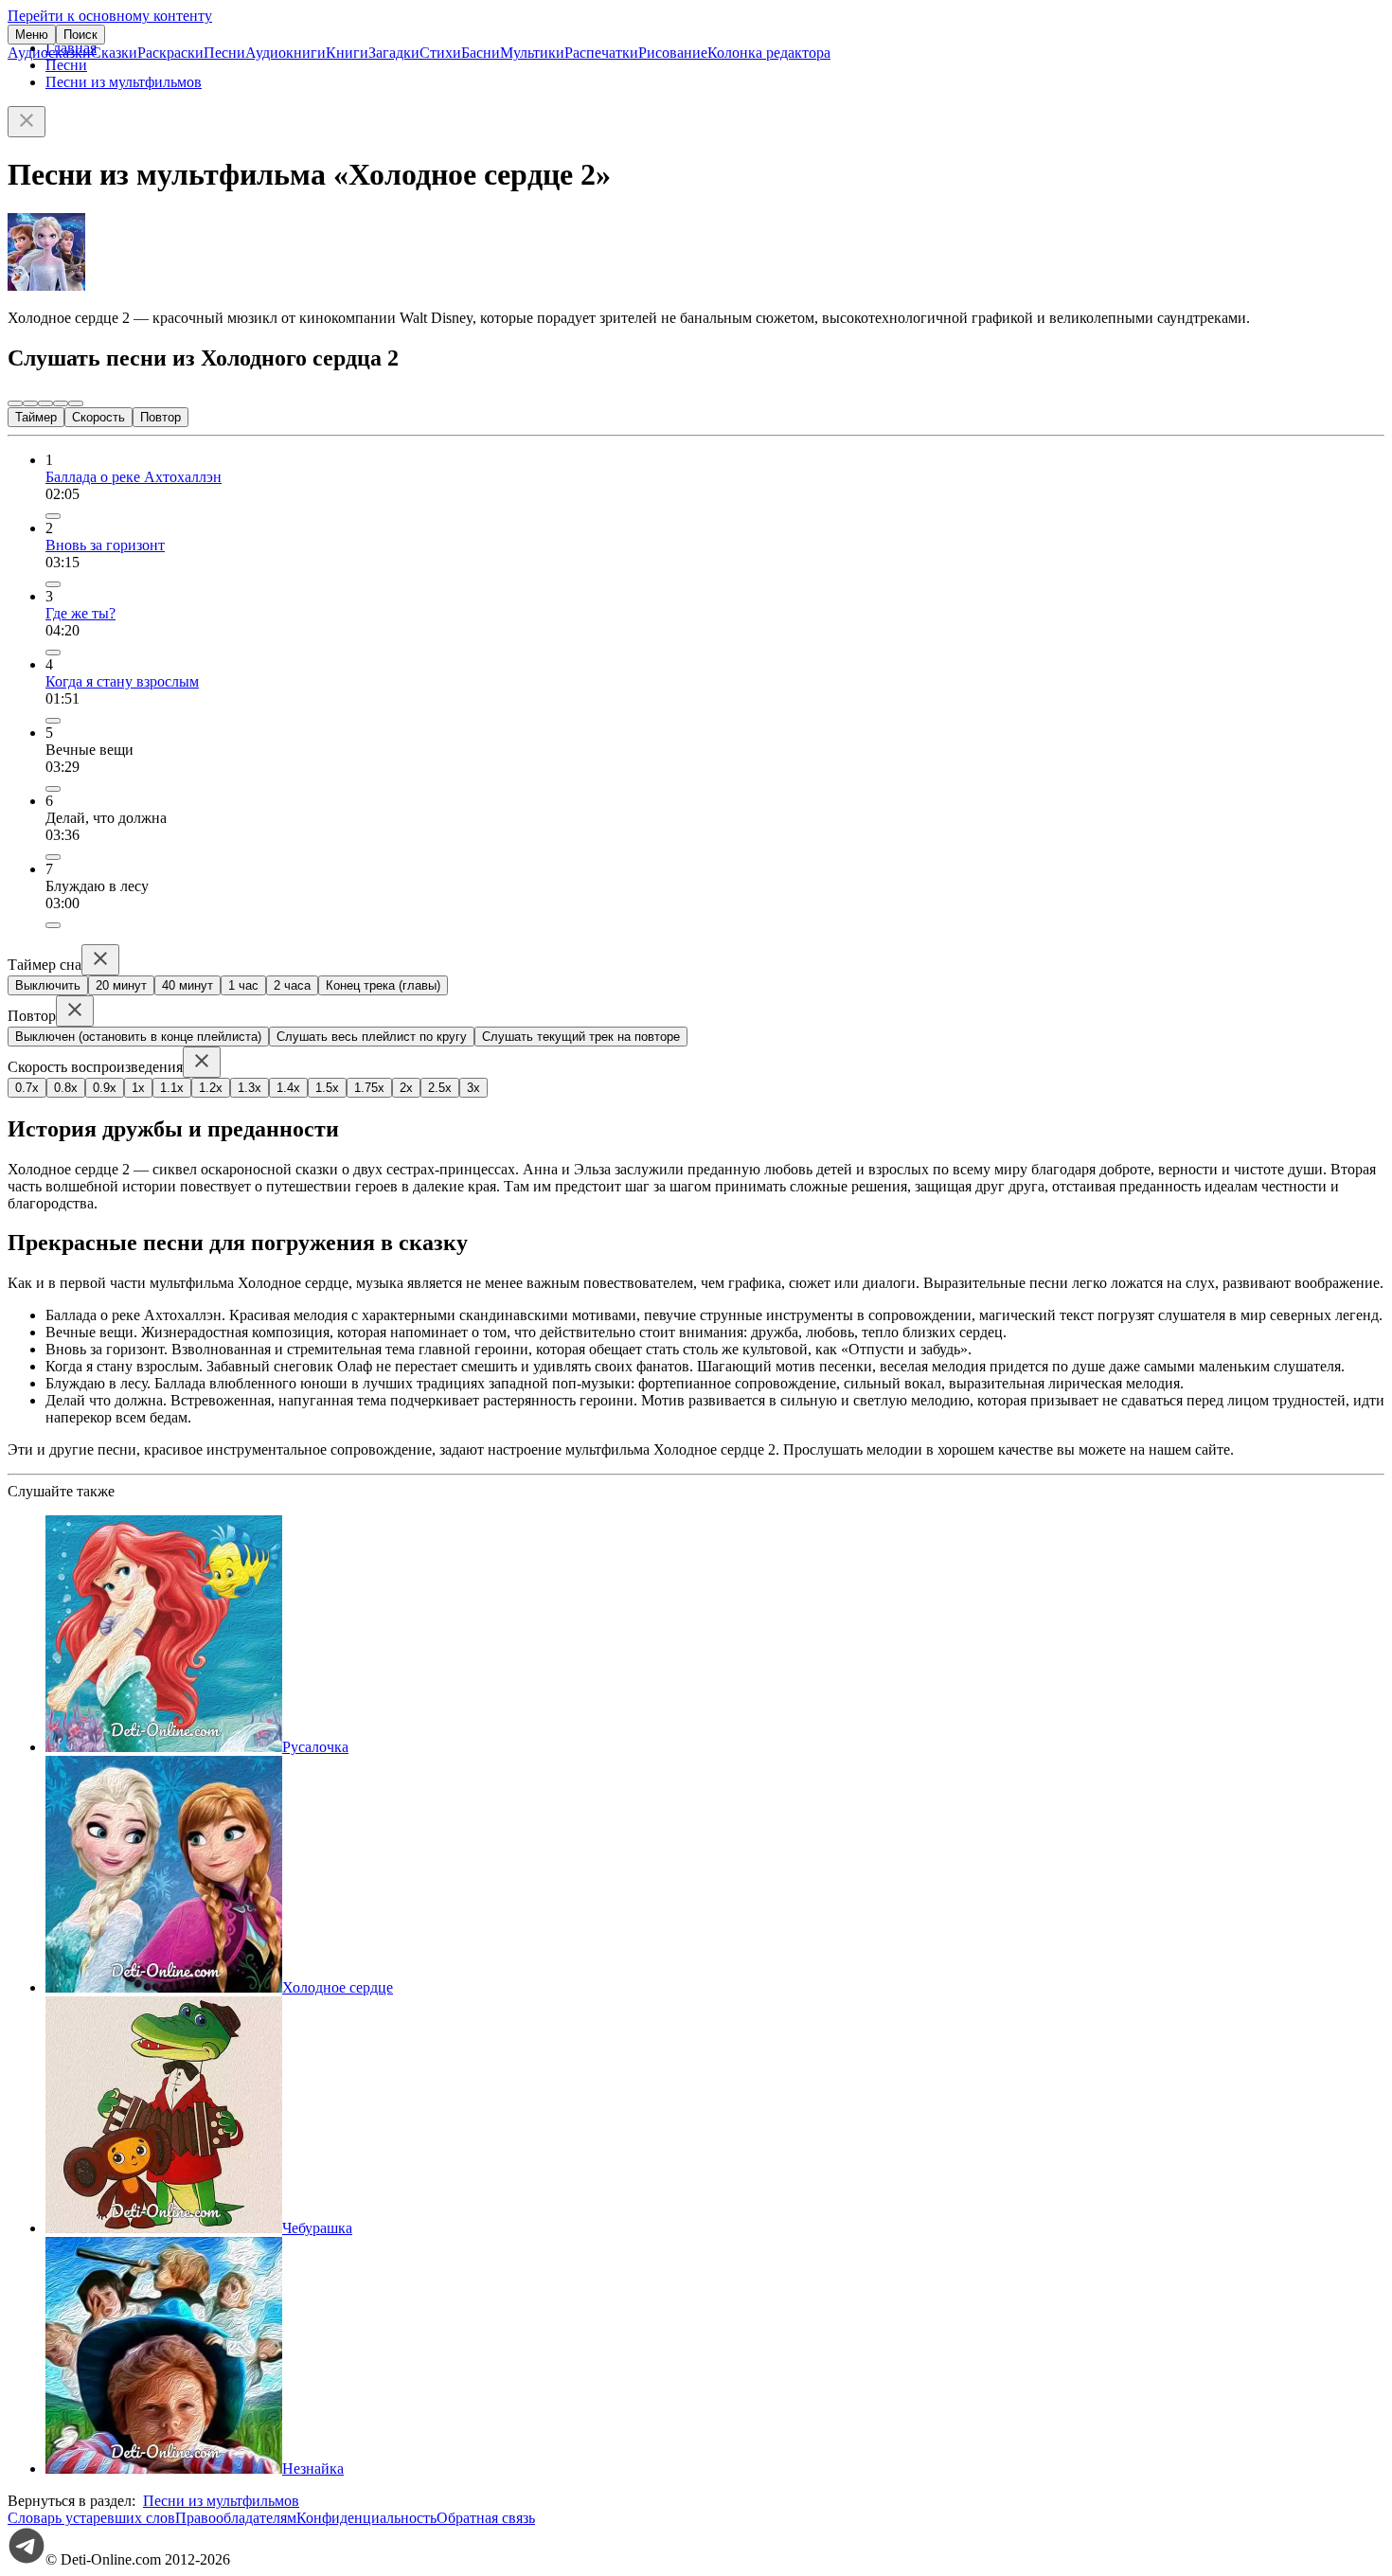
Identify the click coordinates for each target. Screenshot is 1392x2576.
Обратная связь (486, 2518)
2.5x (440, 1088)
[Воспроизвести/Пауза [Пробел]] (45, 403)
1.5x (327, 1088)
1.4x (288, 1088)
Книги (347, 53)
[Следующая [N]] (76, 403)
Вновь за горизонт (105, 545)
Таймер (36, 417)
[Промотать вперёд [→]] (61, 403)
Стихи (440, 53)
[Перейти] (53, 516)
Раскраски (170, 53)
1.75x (369, 1088)
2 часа (292, 985)
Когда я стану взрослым (122, 681)
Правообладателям (236, 2518)
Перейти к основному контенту (110, 16)
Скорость (98, 417)
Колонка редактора (769, 53)
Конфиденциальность (366, 2518)
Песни (224, 53)
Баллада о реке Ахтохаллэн (134, 477)
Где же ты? (80, 613)
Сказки (114, 53)
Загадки (394, 53)
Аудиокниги (286, 53)
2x (406, 1088)
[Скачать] (53, 789)
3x (473, 1088)
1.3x (250, 1088)
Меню (32, 35)
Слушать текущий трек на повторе (581, 1037)
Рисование (673, 53)
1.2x (211, 1088)
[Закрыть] (27, 122)
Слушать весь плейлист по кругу (372, 1037)
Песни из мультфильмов (124, 82)
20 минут (121, 985)
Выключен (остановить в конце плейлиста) (138, 1037)
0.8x (66, 1088)
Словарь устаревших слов (91, 2518)
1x (138, 1088)
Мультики (532, 53)
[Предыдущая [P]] (15, 403)
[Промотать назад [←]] (30, 403)
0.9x (105, 1088)
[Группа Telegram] (27, 2559)
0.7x (27, 1088)
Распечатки (601, 53)
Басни (481, 53)
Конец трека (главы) (383, 985)
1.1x (172, 1088)
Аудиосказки (49, 53)
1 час (243, 985)
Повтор (161, 417)
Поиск (80, 35)
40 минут (187, 985)
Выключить (48, 985)
